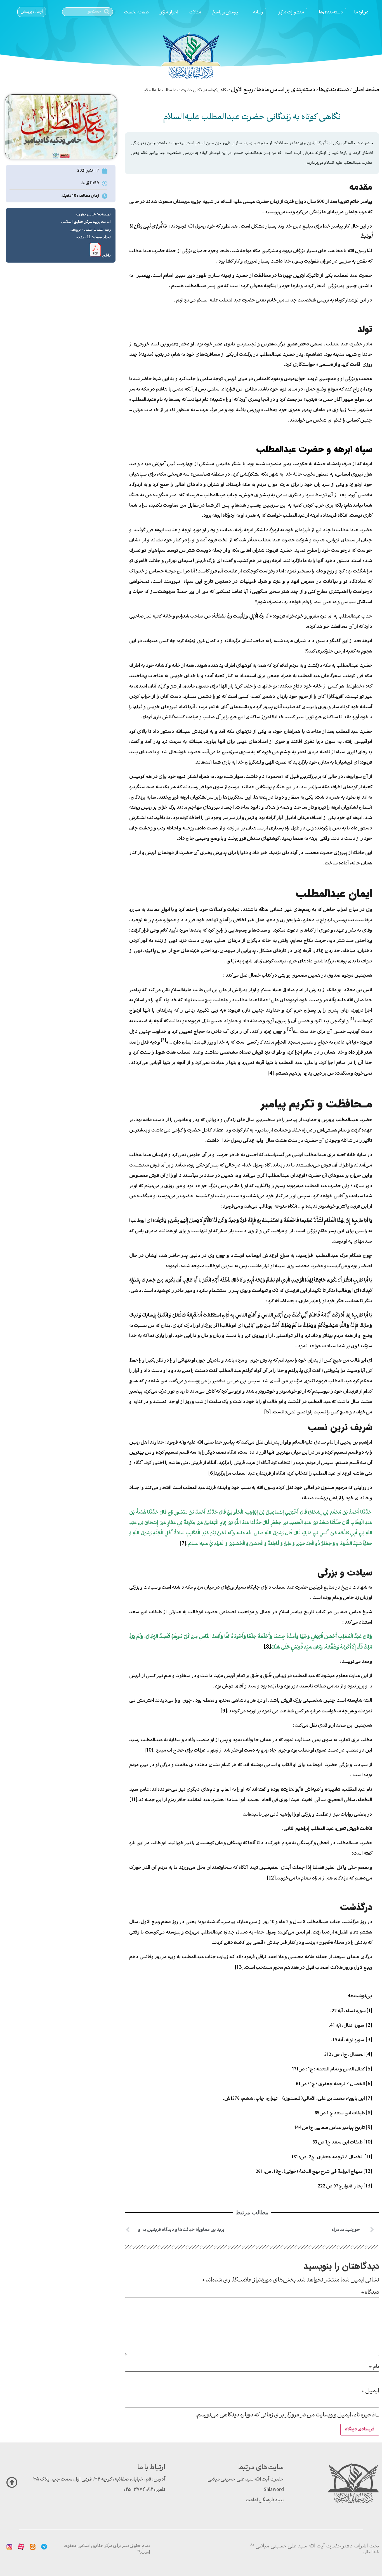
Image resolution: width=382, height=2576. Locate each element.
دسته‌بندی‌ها (331, 12)
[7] (183, 1544)
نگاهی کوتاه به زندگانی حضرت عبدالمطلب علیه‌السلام (252, 118)
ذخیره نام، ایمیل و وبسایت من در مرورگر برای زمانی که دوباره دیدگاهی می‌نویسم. (285, 2415)
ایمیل (370, 2391)
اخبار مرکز (169, 12)
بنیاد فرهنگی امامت (265, 2500)
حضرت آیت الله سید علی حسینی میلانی (246, 2480)
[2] (369, 2026)
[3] (369, 2040)
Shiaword (274, 2490)
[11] (133, 1800)
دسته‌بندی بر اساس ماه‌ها (286, 90)
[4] (271, 1074)
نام (374, 2367)
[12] (271, 1878)
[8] (369, 2113)
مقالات (195, 12)
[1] (369, 2011)
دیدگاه (370, 2293)
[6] (212, 1474)
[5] (267, 1412)
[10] (149, 1750)
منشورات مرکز (291, 12)
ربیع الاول (242, 90)
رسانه (258, 12)
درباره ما (361, 12)
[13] (239, 1968)
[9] (224, 1711)
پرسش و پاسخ (225, 12)
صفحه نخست (136, 12)
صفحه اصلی (366, 90)
